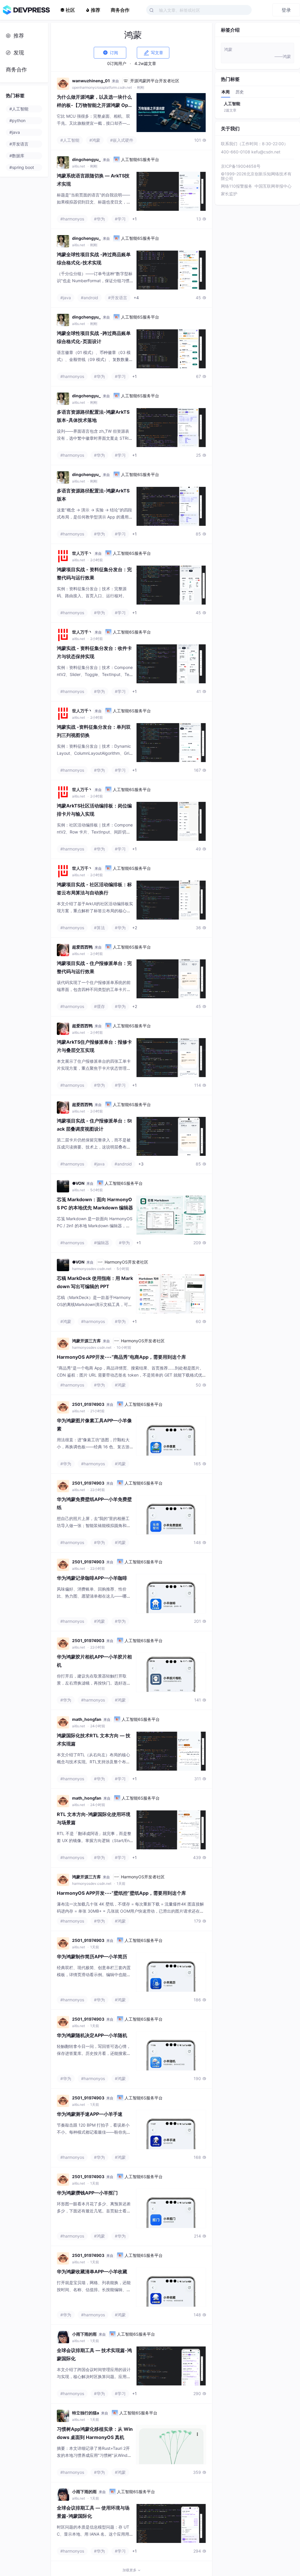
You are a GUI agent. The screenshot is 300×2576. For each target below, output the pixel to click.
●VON (78, 1183)
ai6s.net (79, 166)
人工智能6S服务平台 (140, 159)
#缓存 (99, 1006)
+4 (136, 298)
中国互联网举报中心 (273, 186)
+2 (135, 928)
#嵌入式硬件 (122, 140)
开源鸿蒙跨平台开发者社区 (155, 81)
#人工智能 (70, 140)
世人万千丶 (82, 553)
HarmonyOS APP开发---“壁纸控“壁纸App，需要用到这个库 (121, 1893)
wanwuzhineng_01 (91, 81)
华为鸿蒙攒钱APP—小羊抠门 (87, 2193)
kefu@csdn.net (266, 152)
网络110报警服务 (237, 186)
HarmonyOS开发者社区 (126, 1262)
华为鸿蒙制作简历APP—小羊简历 (92, 1957)
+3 (141, 1164)
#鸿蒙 (95, 140)
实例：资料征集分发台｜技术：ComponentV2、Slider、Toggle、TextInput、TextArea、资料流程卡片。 (95, 674)
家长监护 (229, 194)
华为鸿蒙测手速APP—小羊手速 (90, 2114)
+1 (134, 219)
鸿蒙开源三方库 (86, 1341)
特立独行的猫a (86, 2413)
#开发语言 (118, 298)
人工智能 (232, 103)
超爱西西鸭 (82, 947)
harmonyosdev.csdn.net (92, 1269)
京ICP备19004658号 (241, 166)
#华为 (99, 219)
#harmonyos (72, 219)
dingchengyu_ (86, 159)
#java (66, 298)
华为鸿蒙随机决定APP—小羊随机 (92, 2035)
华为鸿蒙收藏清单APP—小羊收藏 (92, 2272)
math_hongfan (87, 1719)
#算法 (99, 928)
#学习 (120, 219)
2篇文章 (230, 110)
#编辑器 (102, 1243)
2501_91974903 (88, 1404)
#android (90, 298)
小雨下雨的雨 (84, 2334)
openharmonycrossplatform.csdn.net (102, 87)
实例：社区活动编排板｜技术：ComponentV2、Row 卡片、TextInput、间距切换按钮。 (95, 832)
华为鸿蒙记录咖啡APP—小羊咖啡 (92, 1578)
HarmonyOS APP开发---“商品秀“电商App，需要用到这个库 (121, 1357)
